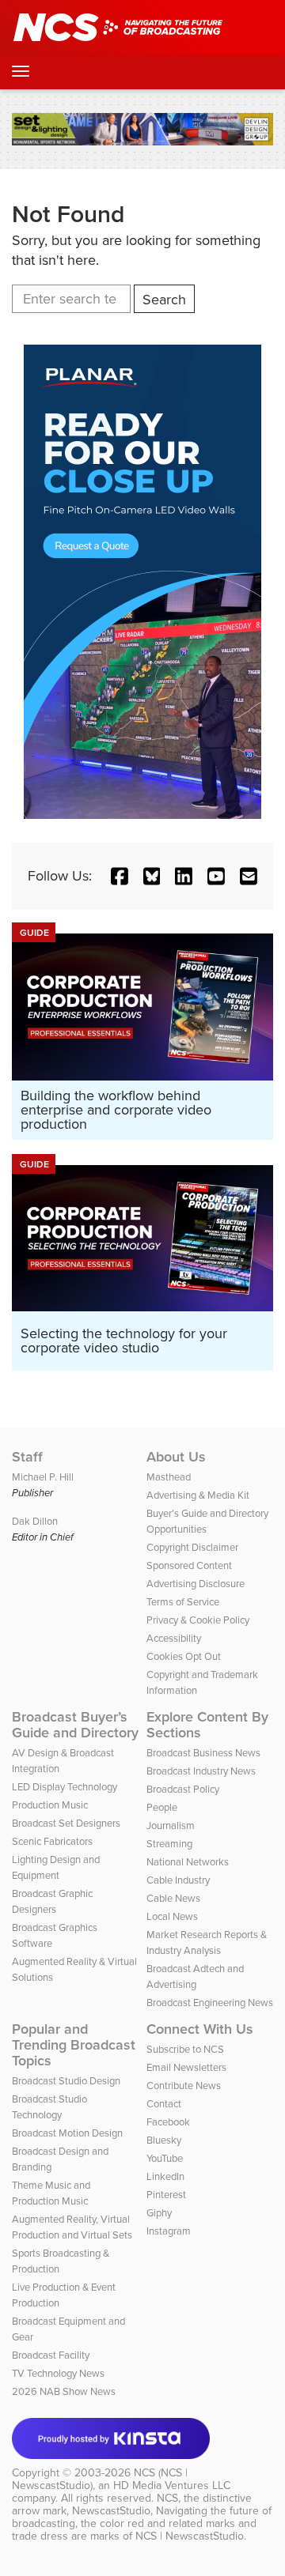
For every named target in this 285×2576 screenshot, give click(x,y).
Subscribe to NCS (185, 2049)
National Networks (188, 1862)
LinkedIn (165, 2176)
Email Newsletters (186, 2067)
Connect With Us (200, 2029)
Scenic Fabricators (52, 1841)
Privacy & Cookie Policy (198, 1620)
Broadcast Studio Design (66, 2081)
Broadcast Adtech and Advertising (195, 1976)
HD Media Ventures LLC (172, 2485)
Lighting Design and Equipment (56, 1867)
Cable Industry (178, 1880)
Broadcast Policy (183, 1789)
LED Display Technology (65, 1787)
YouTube (165, 2158)
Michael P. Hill (43, 1477)
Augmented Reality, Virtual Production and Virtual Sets (72, 2227)
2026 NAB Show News (64, 2391)
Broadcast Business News (203, 1753)
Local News (172, 1916)
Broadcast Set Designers (66, 1823)
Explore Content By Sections (207, 1725)
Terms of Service (183, 1602)
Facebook (168, 2122)
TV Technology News (58, 2373)
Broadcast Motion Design (67, 2133)
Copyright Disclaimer (192, 1547)
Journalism (171, 1825)
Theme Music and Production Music (51, 2193)
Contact (164, 2104)
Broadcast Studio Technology (49, 2107)
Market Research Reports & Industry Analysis (207, 1942)
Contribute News (184, 2086)
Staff (27, 1457)
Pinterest (166, 2195)
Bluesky (164, 2140)
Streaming (169, 1844)
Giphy (159, 2213)
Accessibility (174, 1638)
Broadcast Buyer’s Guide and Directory (75, 1725)
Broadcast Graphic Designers (52, 1901)
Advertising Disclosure (196, 1584)
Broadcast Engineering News (210, 2003)
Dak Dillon (35, 1521)
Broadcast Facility (51, 2355)
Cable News (173, 1898)
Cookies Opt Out (184, 1656)
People (162, 1807)
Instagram (169, 2231)
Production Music (50, 1805)
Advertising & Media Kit (198, 1495)
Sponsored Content (189, 1565)
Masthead (169, 1477)
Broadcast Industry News (201, 1771)
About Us (176, 1457)
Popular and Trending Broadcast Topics (74, 2045)
